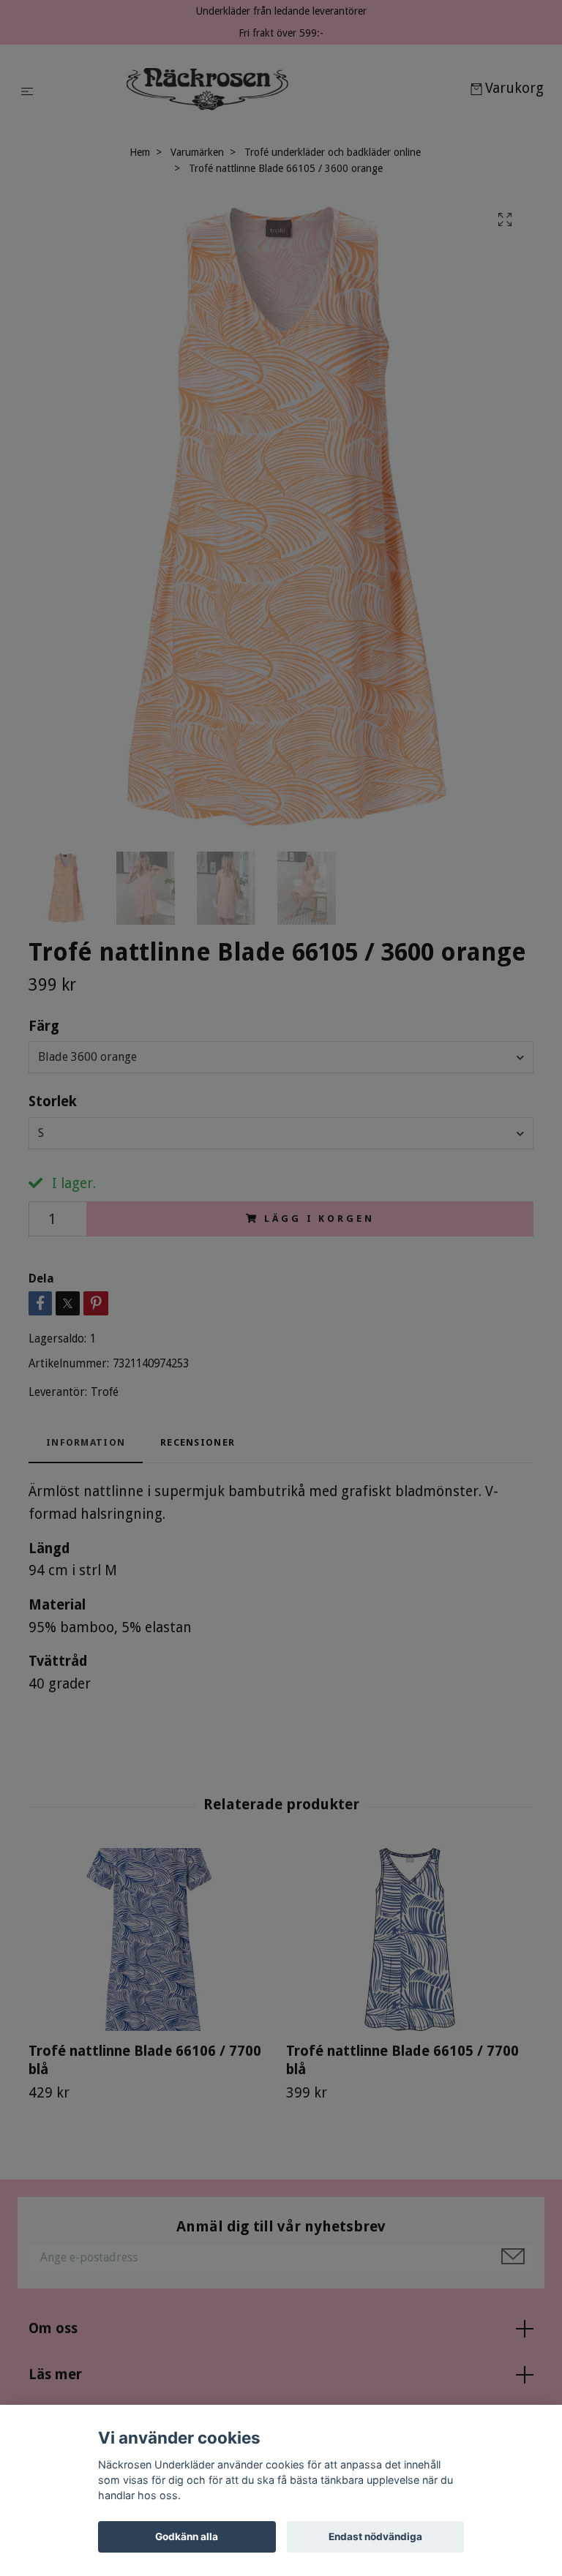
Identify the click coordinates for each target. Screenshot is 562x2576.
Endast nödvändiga (375, 2536)
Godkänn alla (187, 2536)
